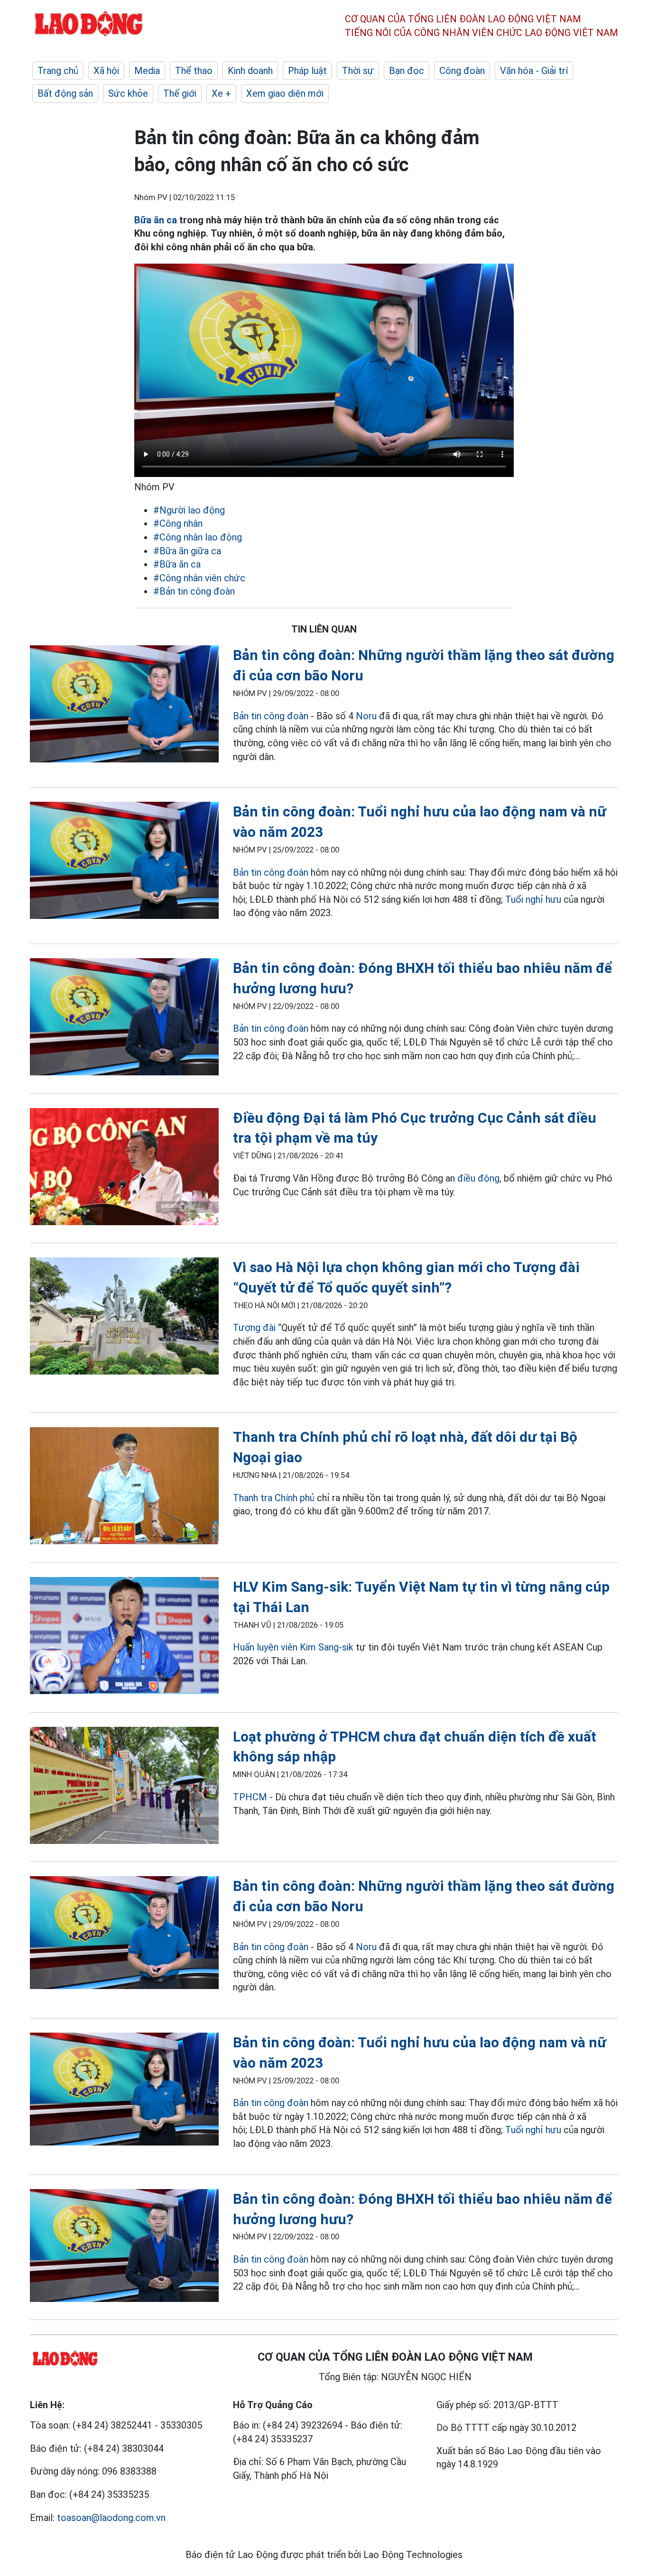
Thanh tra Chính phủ (274, 1498)
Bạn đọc (407, 71)
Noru (366, 716)
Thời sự (358, 71)
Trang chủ (58, 71)
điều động (478, 1178)
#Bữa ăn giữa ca (187, 551)
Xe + (221, 93)
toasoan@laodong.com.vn (111, 2518)
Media (147, 71)
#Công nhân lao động (198, 537)
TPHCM (250, 1797)
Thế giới (180, 93)
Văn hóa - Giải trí (534, 71)
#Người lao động (189, 510)
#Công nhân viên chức (199, 578)
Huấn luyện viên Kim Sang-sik (293, 1647)
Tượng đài (254, 1328)
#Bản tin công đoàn (194, 591)
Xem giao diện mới (285, 93)
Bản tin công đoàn (271, 716)
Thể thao (194, 71)
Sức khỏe (128, 93)
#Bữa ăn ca (177, 564)
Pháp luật (307, 71)
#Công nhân (178, 523)
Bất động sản (65, 93)
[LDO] (124, 706)
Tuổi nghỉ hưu (533, 899)
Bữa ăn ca (156, 220)
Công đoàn (462, 71)
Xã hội (106, 71)
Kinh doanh (250, 71)
